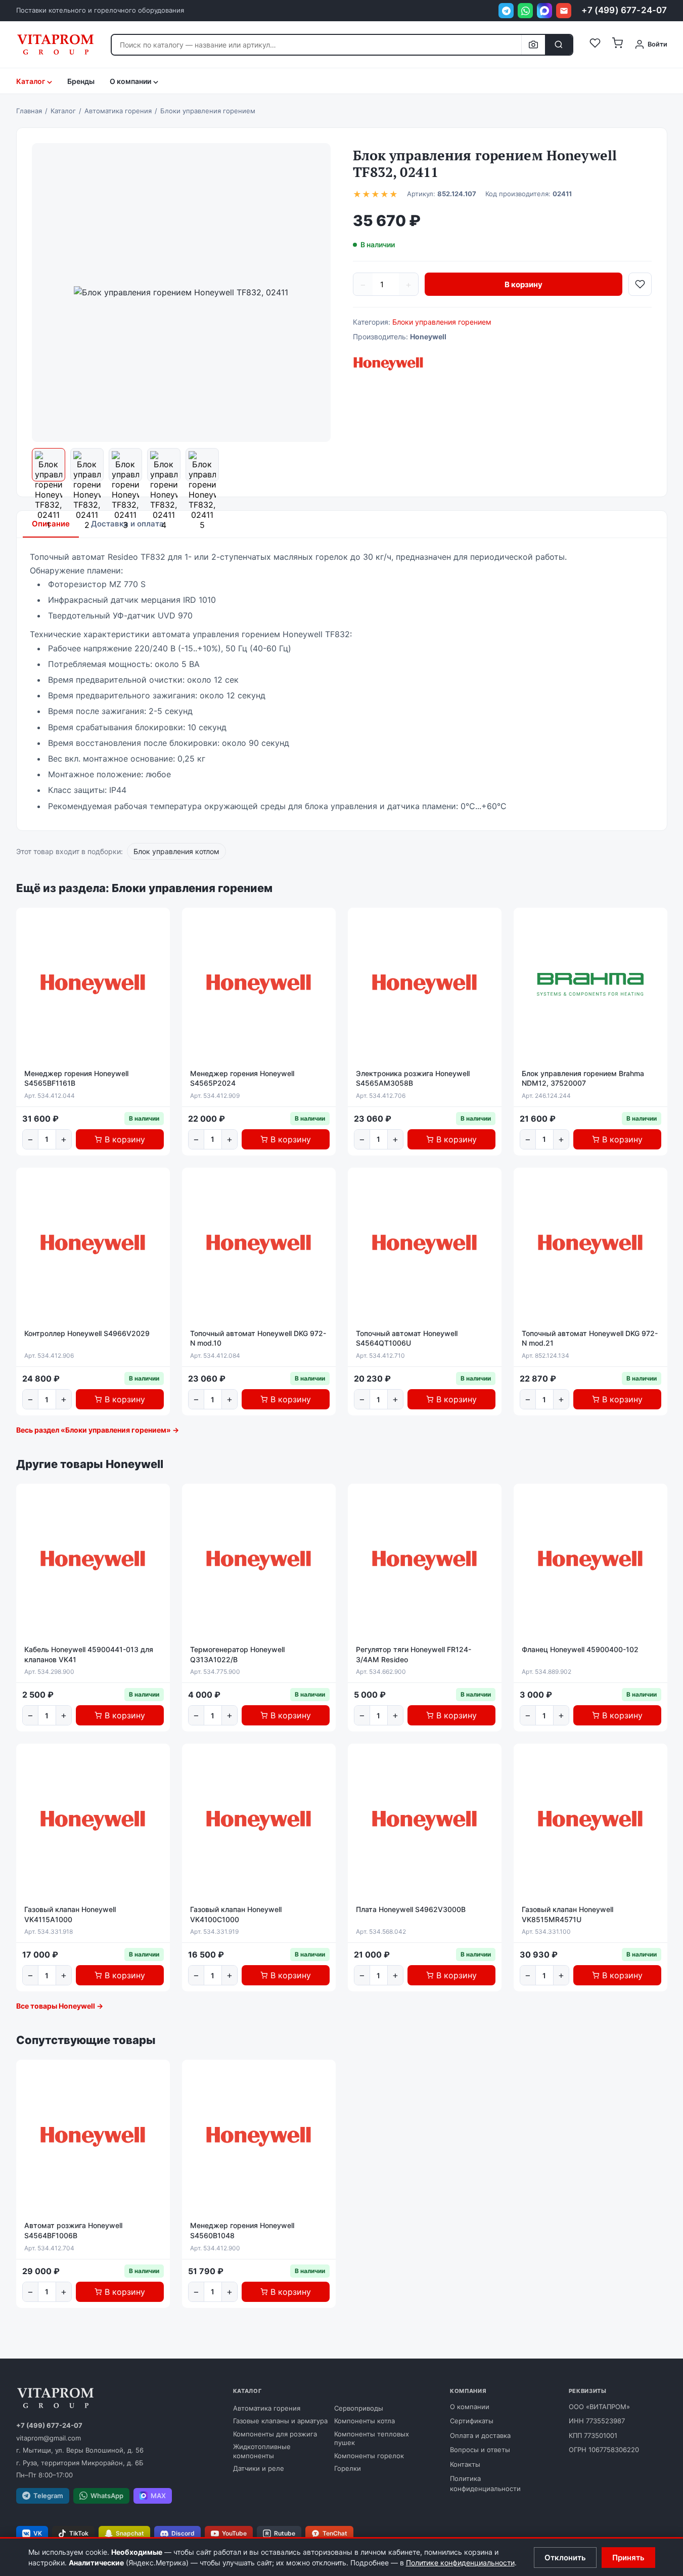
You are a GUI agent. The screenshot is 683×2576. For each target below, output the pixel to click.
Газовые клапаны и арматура (280, 2421)
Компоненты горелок (369, 2456)
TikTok (79, 2533)
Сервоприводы (359, 2408)
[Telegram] (506, 11)
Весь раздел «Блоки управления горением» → (98, 1430)
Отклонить (565, 2558)
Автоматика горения (267, 2408)
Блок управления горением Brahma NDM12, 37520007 (583, 1078)
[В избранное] (640, 284)
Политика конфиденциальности (485, 2483)
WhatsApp (107, 2496)
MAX (158, 2496)
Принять (628, 2558)
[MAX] (544, 11)
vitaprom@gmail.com (49, 2438)
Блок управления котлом (176, 851)
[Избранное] (595, 45)
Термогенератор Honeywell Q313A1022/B (237, 1654)
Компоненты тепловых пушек (372, 2438)
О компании (470, 2407)
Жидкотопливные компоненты (262, 2451)
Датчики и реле (259, 2468)
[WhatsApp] (525, 11)
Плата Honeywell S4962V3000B (411, 1909)
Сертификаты (472, 2421)
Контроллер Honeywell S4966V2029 (87, 1333)
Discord (183, 2533)
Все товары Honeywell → (60, 2006)
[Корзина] (617, 45)
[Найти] (559, 45)
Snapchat (130, 2533)
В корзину (523, 284)
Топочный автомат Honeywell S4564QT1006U (407, 1338)
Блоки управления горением (442, 322)
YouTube (234, 2533)
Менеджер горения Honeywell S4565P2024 (242, 1078)
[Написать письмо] (564, 11)
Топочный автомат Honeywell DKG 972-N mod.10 (258, 1338)
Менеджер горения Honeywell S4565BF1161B (76, 1078)
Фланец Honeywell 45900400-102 (580, 1649)
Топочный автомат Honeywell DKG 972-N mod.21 (590, 1338)
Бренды (81, 81)
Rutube (285, 2533)
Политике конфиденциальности (460, 2563)
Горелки (348, 2468)
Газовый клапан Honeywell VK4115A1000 (70, 1914)
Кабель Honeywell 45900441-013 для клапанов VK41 (89, 1654)
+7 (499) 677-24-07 (624, 10)
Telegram (48, 2496)
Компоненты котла (365, 2421)
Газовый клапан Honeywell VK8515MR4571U (567, 1914)
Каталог (31, 81)
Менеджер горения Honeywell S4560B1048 (242, 2230)
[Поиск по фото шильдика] (533, 45)
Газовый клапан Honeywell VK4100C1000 (236, 1914)
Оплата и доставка (480, 2435)
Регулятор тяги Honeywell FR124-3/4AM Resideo (414, 1654)
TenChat (335, 2533)
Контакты (465, 2464)
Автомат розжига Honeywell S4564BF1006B (73, 2230)
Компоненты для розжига (275, 2434)
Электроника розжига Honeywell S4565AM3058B (413, 1078)
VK (38, 2533)
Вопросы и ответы (480, 2450)
